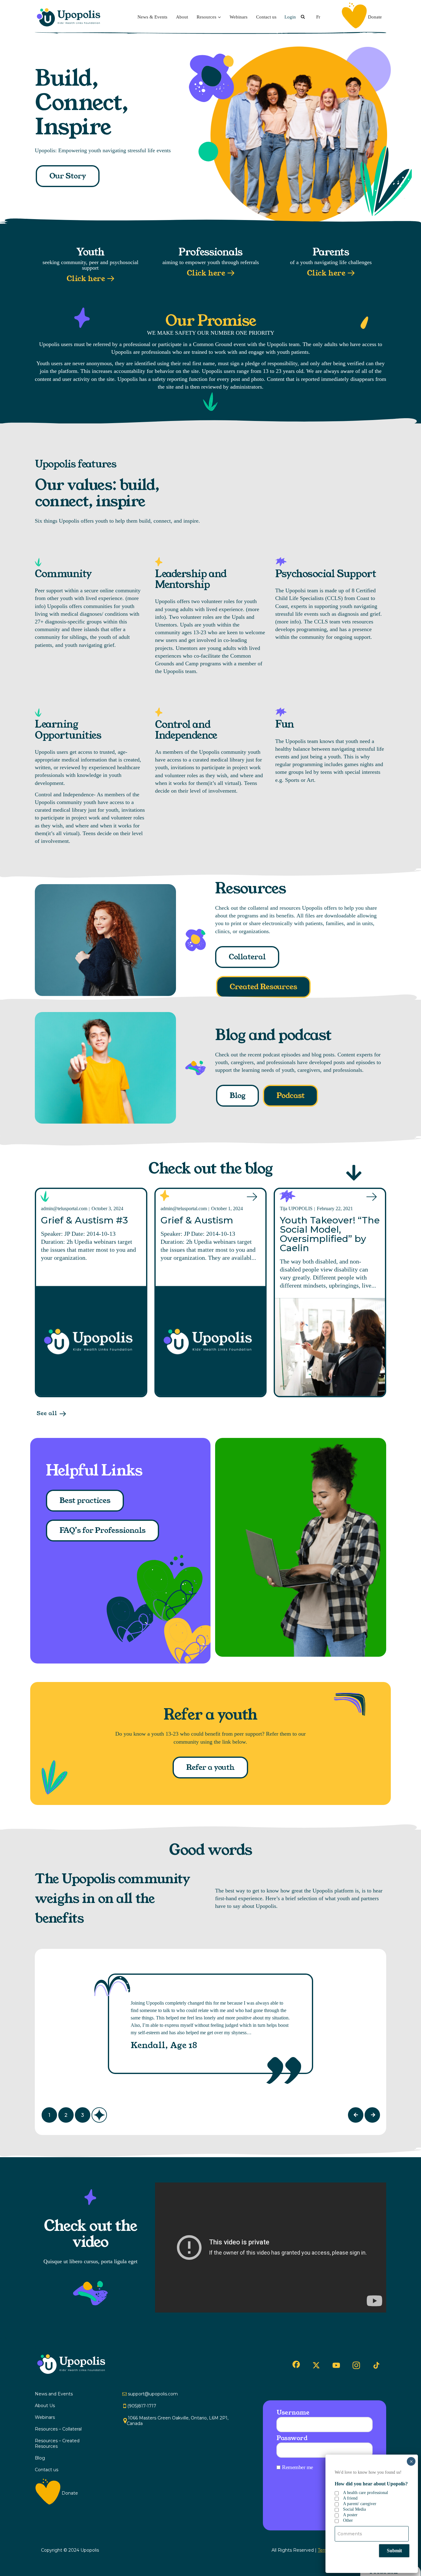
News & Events (152, 17)
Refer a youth (210, 1767)
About (182, 17)
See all (47, 1413)
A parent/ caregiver (360, 2504)
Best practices (85, 1500)
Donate (375, 17)
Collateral (247, 957)
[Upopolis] (70, 17)
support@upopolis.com (153, 2394)
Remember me (298, 2467)
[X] (316, 2365)
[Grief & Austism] (211, 1341)
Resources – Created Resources (57, 2443)
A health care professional (366, 2493)
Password (292, 2438)
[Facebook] (296, 2364)
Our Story (68, 176)
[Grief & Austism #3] (91, 1341)
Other (348, 2520)
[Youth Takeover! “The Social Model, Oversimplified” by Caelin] (330, 1347)
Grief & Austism (197, 1220)
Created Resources (263, 987)
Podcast (290, 1096)
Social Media (354, 2509)
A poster (350, 2515)
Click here (86, 279)
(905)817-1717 (142, 2406)
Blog (237, 1096)
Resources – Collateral (58, 2429)
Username (293, 2412)
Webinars (239, 17)
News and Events (54, 2394)
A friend (350, 2498)
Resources (206, 17)
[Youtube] (336, 2365)
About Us (45, 2406)
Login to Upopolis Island (352, 2514)
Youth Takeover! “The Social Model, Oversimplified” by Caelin (330, 1234)
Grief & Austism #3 (84, 1220)
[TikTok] (376, 2366)
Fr (318, 17)
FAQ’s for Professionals (102, 1530)
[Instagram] (356, 2365)
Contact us (266, 17)
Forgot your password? (358, 2497)
